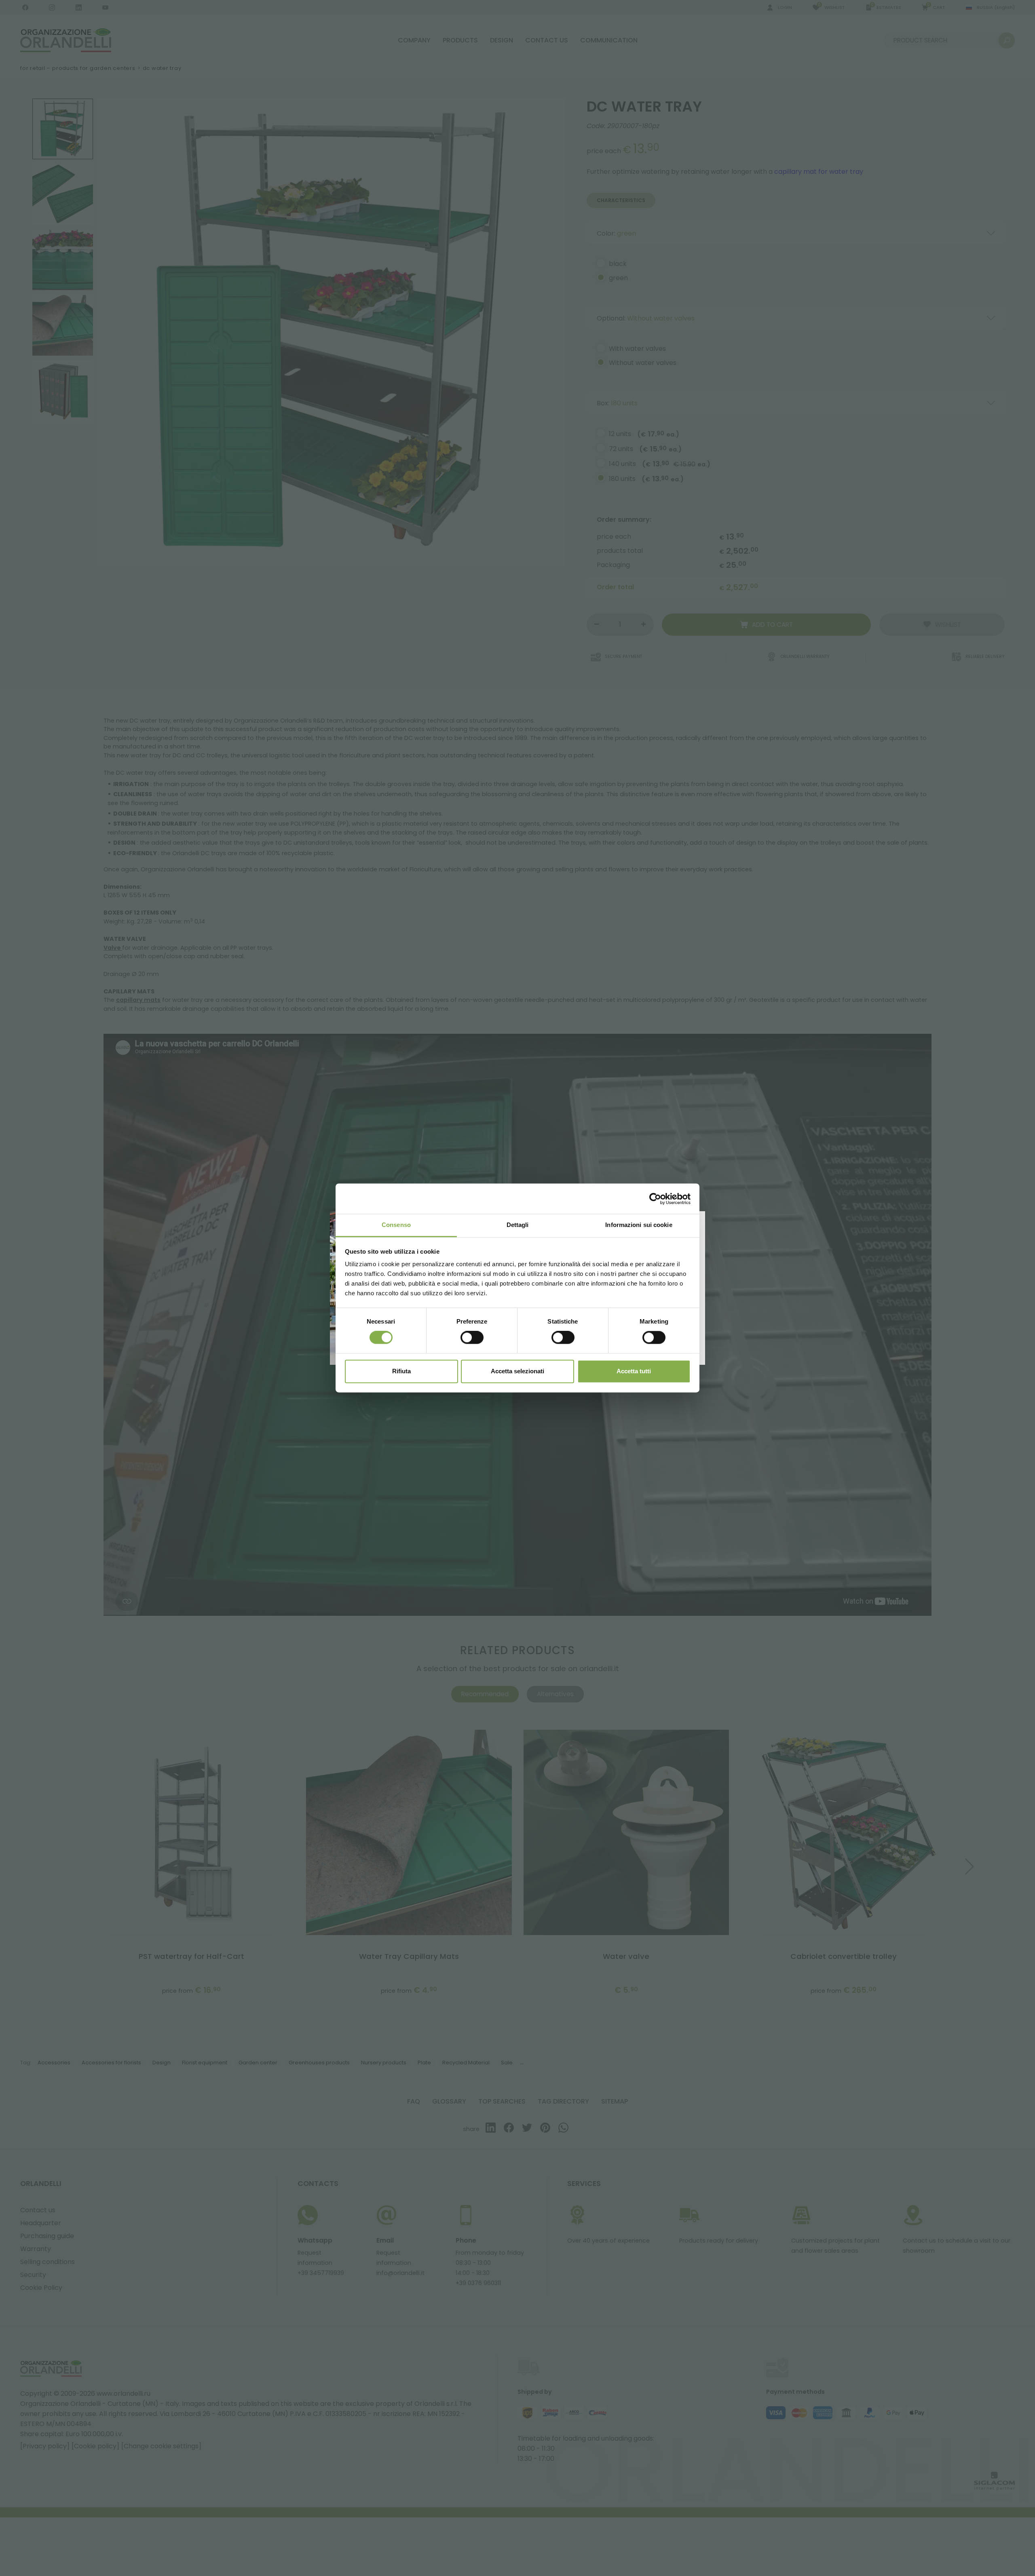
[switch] (472, 1338)
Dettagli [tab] (518, 1225)
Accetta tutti (634, 1371)
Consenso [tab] (396, 1225)
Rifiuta (401, 1371)
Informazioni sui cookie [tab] (639, 1225)
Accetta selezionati (517, 1371)
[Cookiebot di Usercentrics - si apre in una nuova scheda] (655, 1199)
